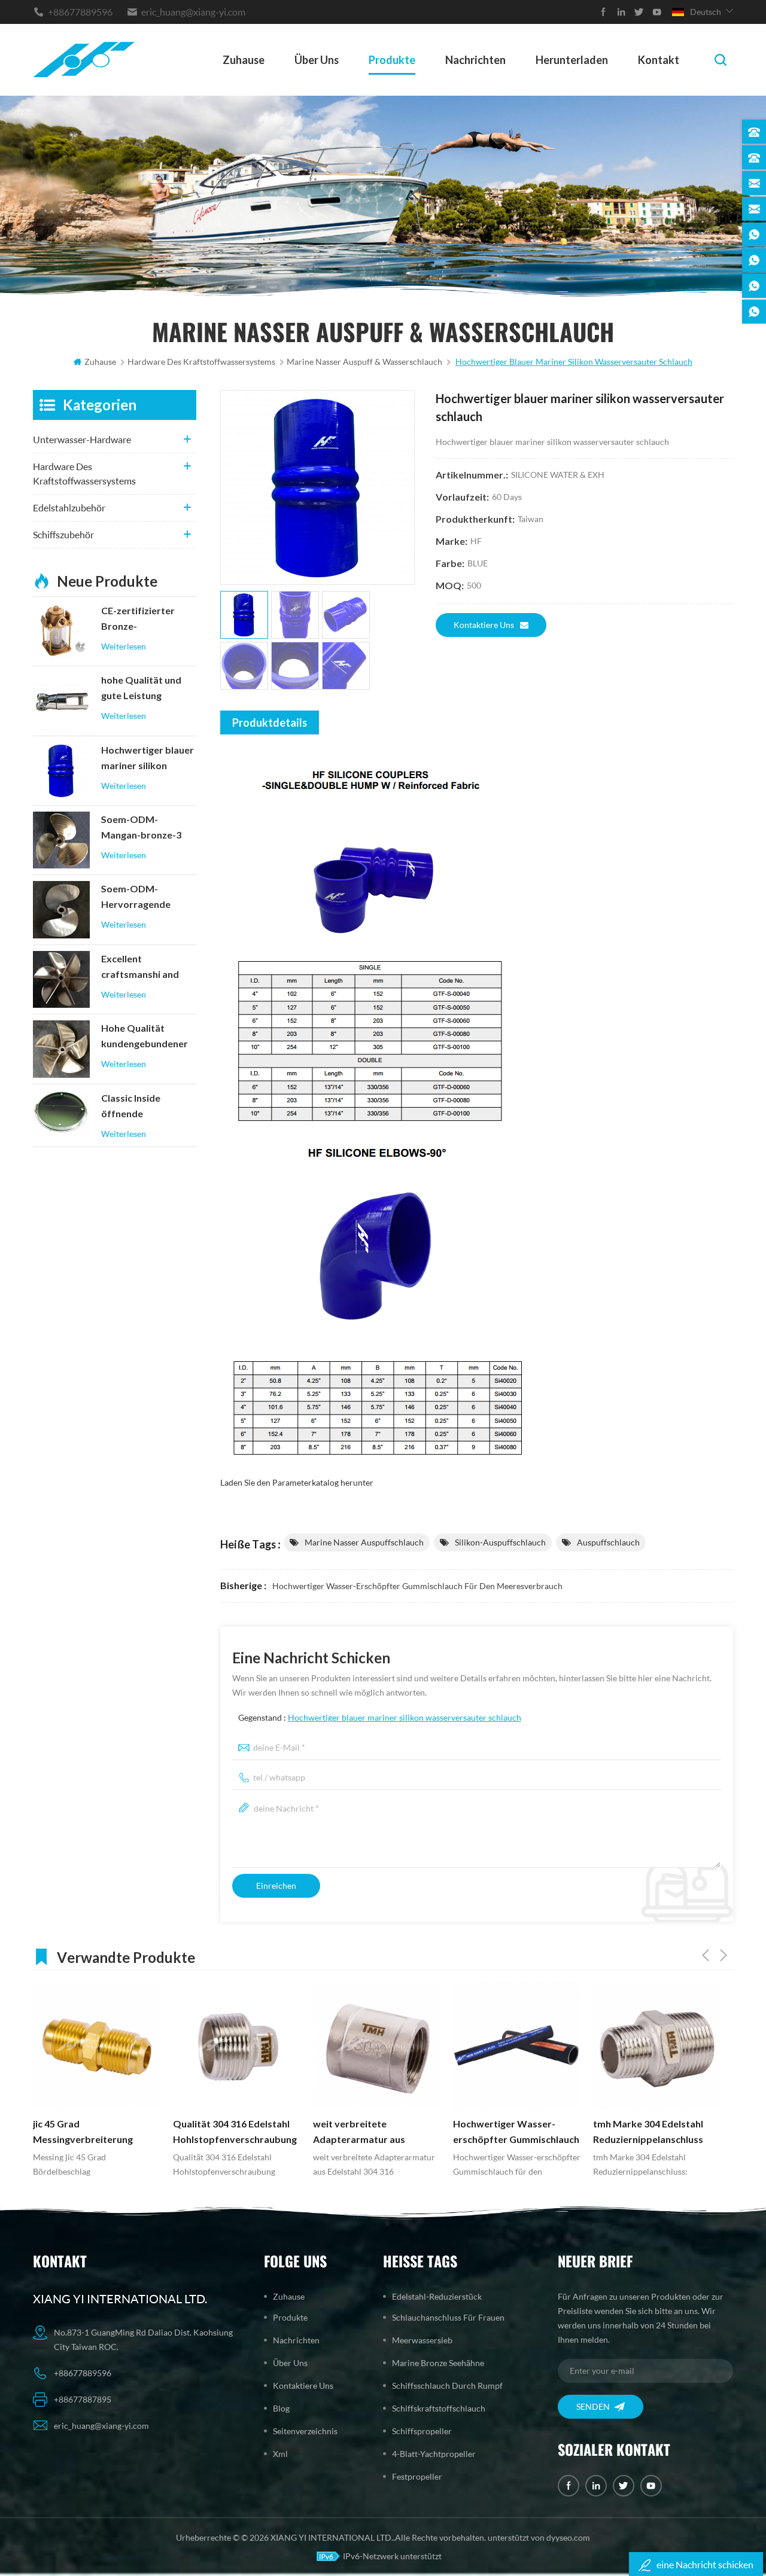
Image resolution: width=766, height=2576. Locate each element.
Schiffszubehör (63, 534)
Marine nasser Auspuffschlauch (364, 1542)
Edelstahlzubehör (69, 507)
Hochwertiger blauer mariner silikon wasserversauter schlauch (405, 1717)
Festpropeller (417, 2476)
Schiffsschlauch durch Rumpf (447, 2386)
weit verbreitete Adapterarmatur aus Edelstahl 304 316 (219, 2133)
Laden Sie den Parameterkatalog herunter (297, 1482)
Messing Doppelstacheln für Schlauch (656, 2132)
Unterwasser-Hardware (82, 439)
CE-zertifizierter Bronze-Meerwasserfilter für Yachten (148, 620)
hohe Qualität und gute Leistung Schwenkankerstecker (148, 689)
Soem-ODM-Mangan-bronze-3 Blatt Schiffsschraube (141, 828)
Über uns (317, 60)
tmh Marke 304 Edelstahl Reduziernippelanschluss (508, 2132)
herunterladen (572, 60)
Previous (706, 1955)
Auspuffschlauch (608, 1542)
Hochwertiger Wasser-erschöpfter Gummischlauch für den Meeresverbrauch (417, 1586)
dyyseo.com (568, 2537)
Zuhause (244, 60)
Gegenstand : (380, 1717)
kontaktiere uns (484, 625)
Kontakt (659, 60)
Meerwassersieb (422, 2340)
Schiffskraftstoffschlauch (439, 2408)
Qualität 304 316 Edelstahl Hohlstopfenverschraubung (95, 2132)
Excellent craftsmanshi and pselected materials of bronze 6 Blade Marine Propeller (145, 968)
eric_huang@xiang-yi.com (193, 12)
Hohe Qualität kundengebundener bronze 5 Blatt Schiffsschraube (145, 1037)
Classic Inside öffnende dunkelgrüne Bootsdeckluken (138, 1107)
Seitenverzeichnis (305, 2431)
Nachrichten (475, 60)
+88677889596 (80, 12)
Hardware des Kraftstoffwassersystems (84, 473)
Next (724, 1955)
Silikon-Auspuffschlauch (500, 1542)
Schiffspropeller (422, 2431)
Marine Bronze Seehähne (438, 2363)
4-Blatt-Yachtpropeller (434, 2454)
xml (280, 2454)
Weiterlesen (124, 646)
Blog (281, 2408)
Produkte (392, 60)
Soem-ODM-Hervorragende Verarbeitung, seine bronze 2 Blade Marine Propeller (145, 898)
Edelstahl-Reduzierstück (437, 2296)
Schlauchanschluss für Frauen (448, 2317)
